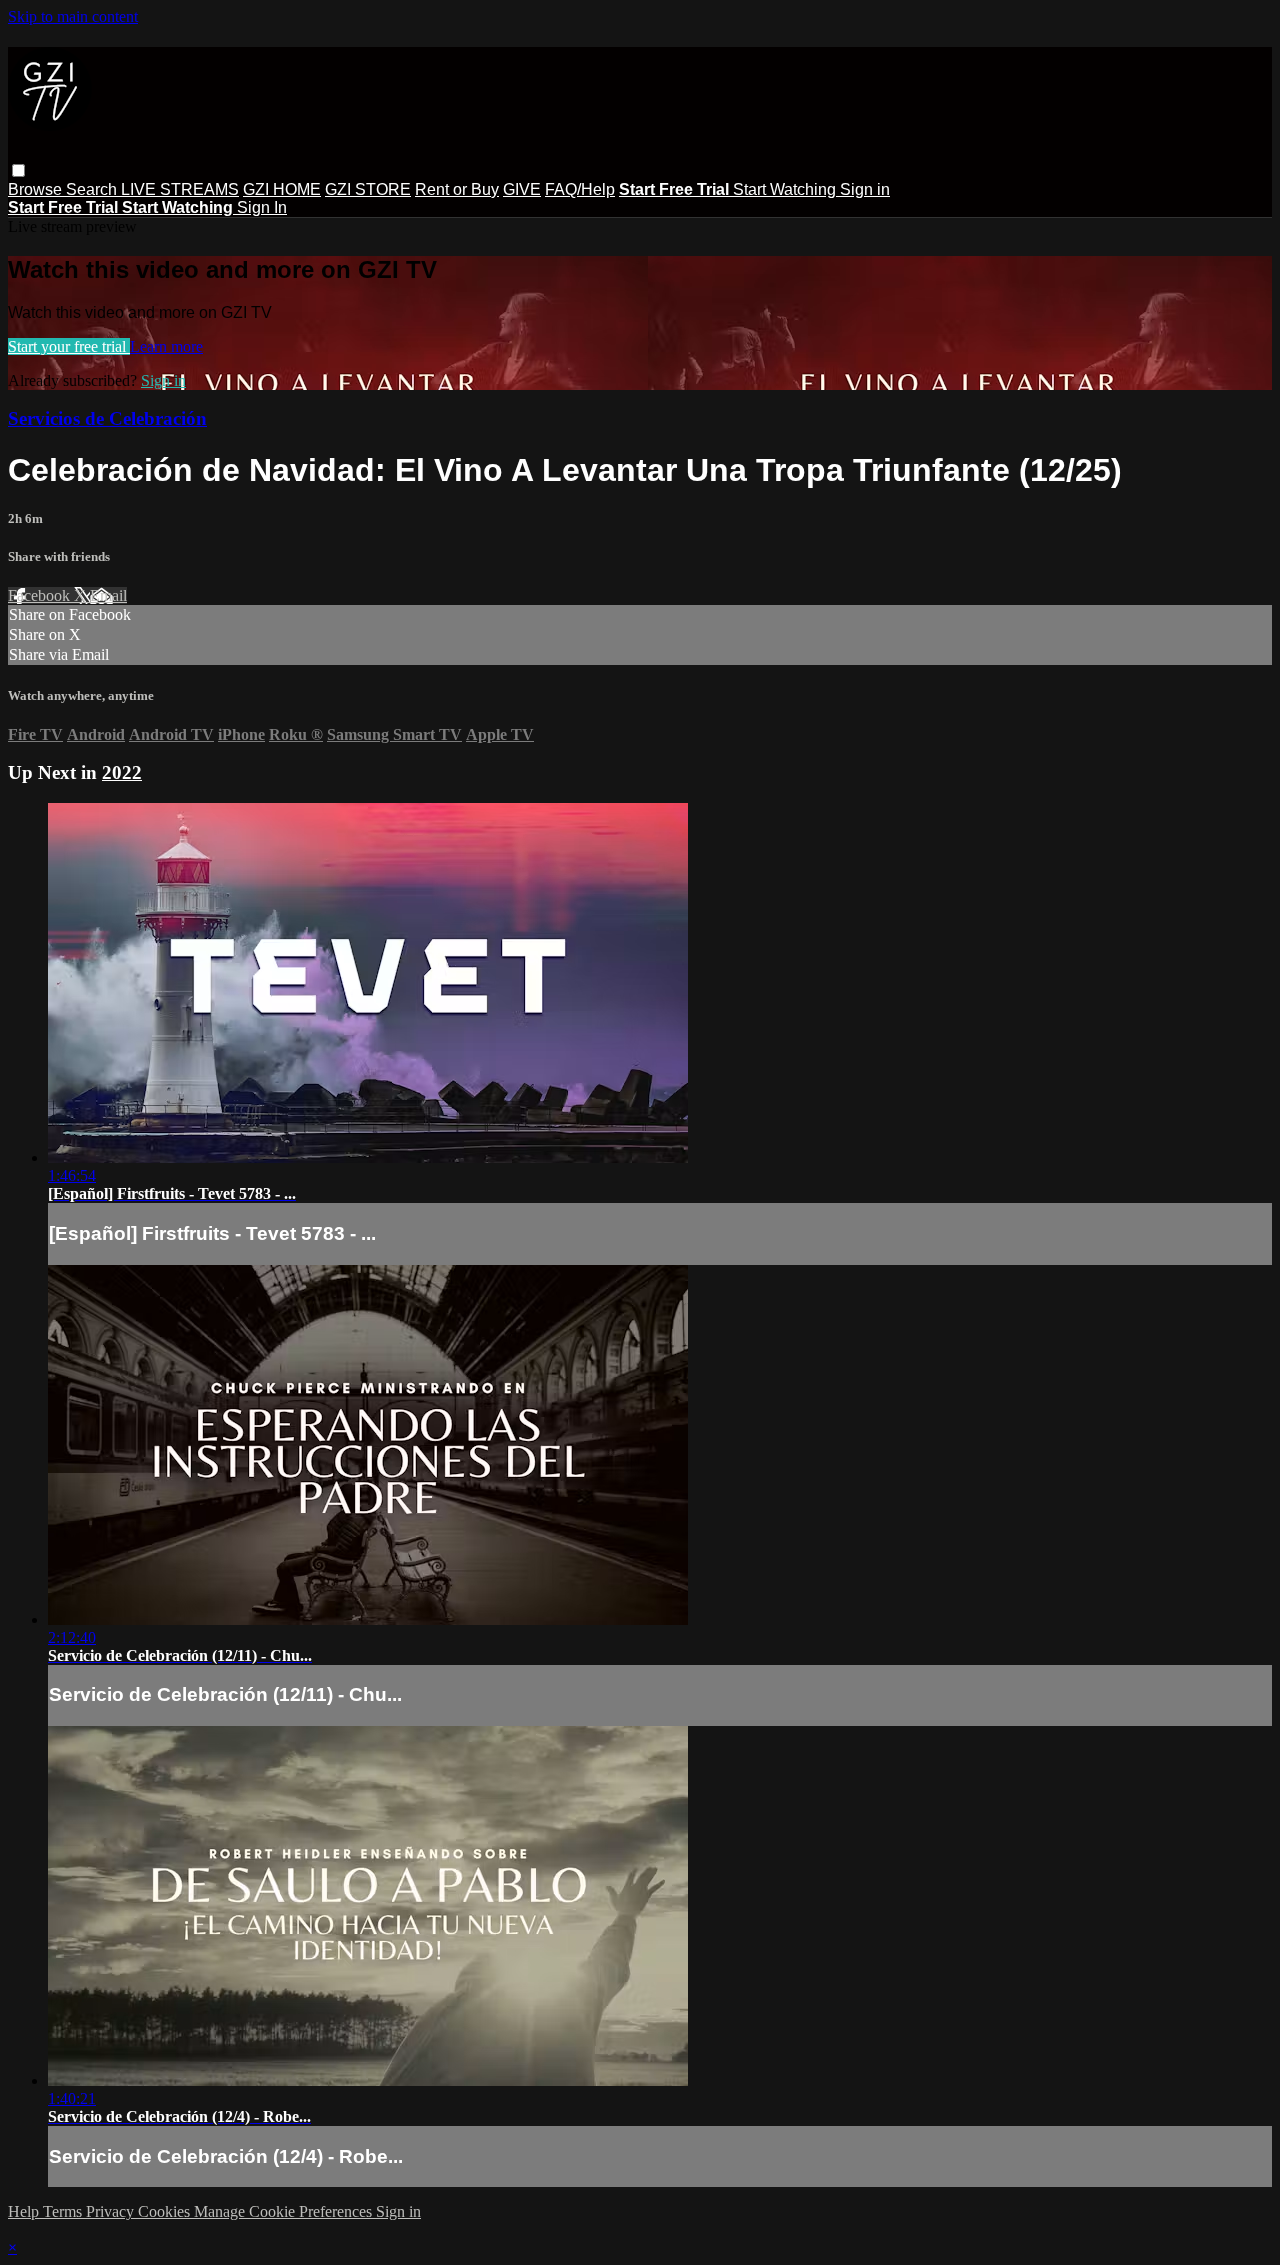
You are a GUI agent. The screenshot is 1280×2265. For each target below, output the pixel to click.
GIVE (522, 189)
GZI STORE (368, 189)
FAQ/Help (580, 189)
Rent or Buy (457, 189)
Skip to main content (73, 16)
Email (108, 595)
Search (93, 189)
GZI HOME (282, 189)
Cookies (166, 2211)
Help (25, 2211)
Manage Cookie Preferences (285, 2211)
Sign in (865, 189)
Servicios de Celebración (107, 418)
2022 (122, 772)
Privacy (112, 2211)
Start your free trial (69, 346)
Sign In (262, 207)
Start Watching (786, 189)
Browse (37, 189)
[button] (18, 170)
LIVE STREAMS (180, 189)
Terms (64, 2211)
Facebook (41, 595)
